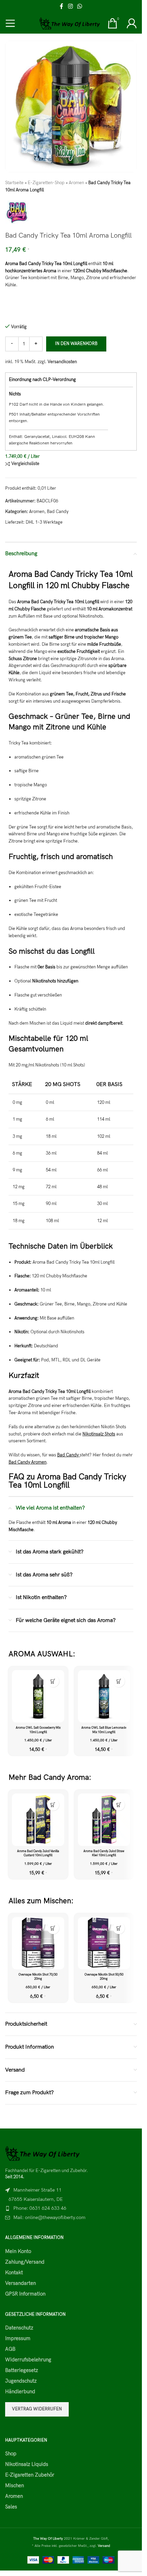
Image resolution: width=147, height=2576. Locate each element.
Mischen (15, 2485)
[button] (53, 1681)
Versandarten (21, 2283)
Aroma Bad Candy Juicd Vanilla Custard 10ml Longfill (38, 1853)
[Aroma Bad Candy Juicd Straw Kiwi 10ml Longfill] (104, 1820)
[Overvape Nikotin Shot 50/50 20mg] (104, 1943)
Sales (11, 2507)
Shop (11, 2454)
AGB (10, 2349)
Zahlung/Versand (25, 2262)
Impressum (18, 2338)
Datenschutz (19, 2328)
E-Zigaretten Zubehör (30, 2475)
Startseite (14, 183)
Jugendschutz (21, 2381)
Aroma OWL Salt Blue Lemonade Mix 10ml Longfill (104, 1730)
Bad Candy (58, 512)
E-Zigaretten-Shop (46, 183)
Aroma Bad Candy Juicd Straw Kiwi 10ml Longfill (104, 1853)
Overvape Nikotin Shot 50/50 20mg (104, 1977)
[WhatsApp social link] (80, 7)
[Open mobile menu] (10, 23)
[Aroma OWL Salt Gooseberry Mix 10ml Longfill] (38, 1696)
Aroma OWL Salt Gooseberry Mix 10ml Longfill (38, 1730)
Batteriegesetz (22, 2370)
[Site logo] (70, 23)
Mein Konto (18, 2251)
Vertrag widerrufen (37, 2409)
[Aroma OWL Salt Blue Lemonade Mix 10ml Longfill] (104, 1696)
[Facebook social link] (62, 7)
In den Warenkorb (76, 344)
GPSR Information (25, 2294)
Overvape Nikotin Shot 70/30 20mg (38, 1977)
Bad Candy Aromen (28, 1462)
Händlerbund (20, 2392)
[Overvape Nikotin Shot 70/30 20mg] (38, 1943)
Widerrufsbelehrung (28, 2360)
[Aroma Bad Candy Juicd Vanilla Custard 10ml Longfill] (38, 1820)
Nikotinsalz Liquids (27, 2464)
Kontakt (14, 2273)
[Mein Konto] (132, 23)
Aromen (76, 183)
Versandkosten (62, 362)
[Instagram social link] (70, 7)
